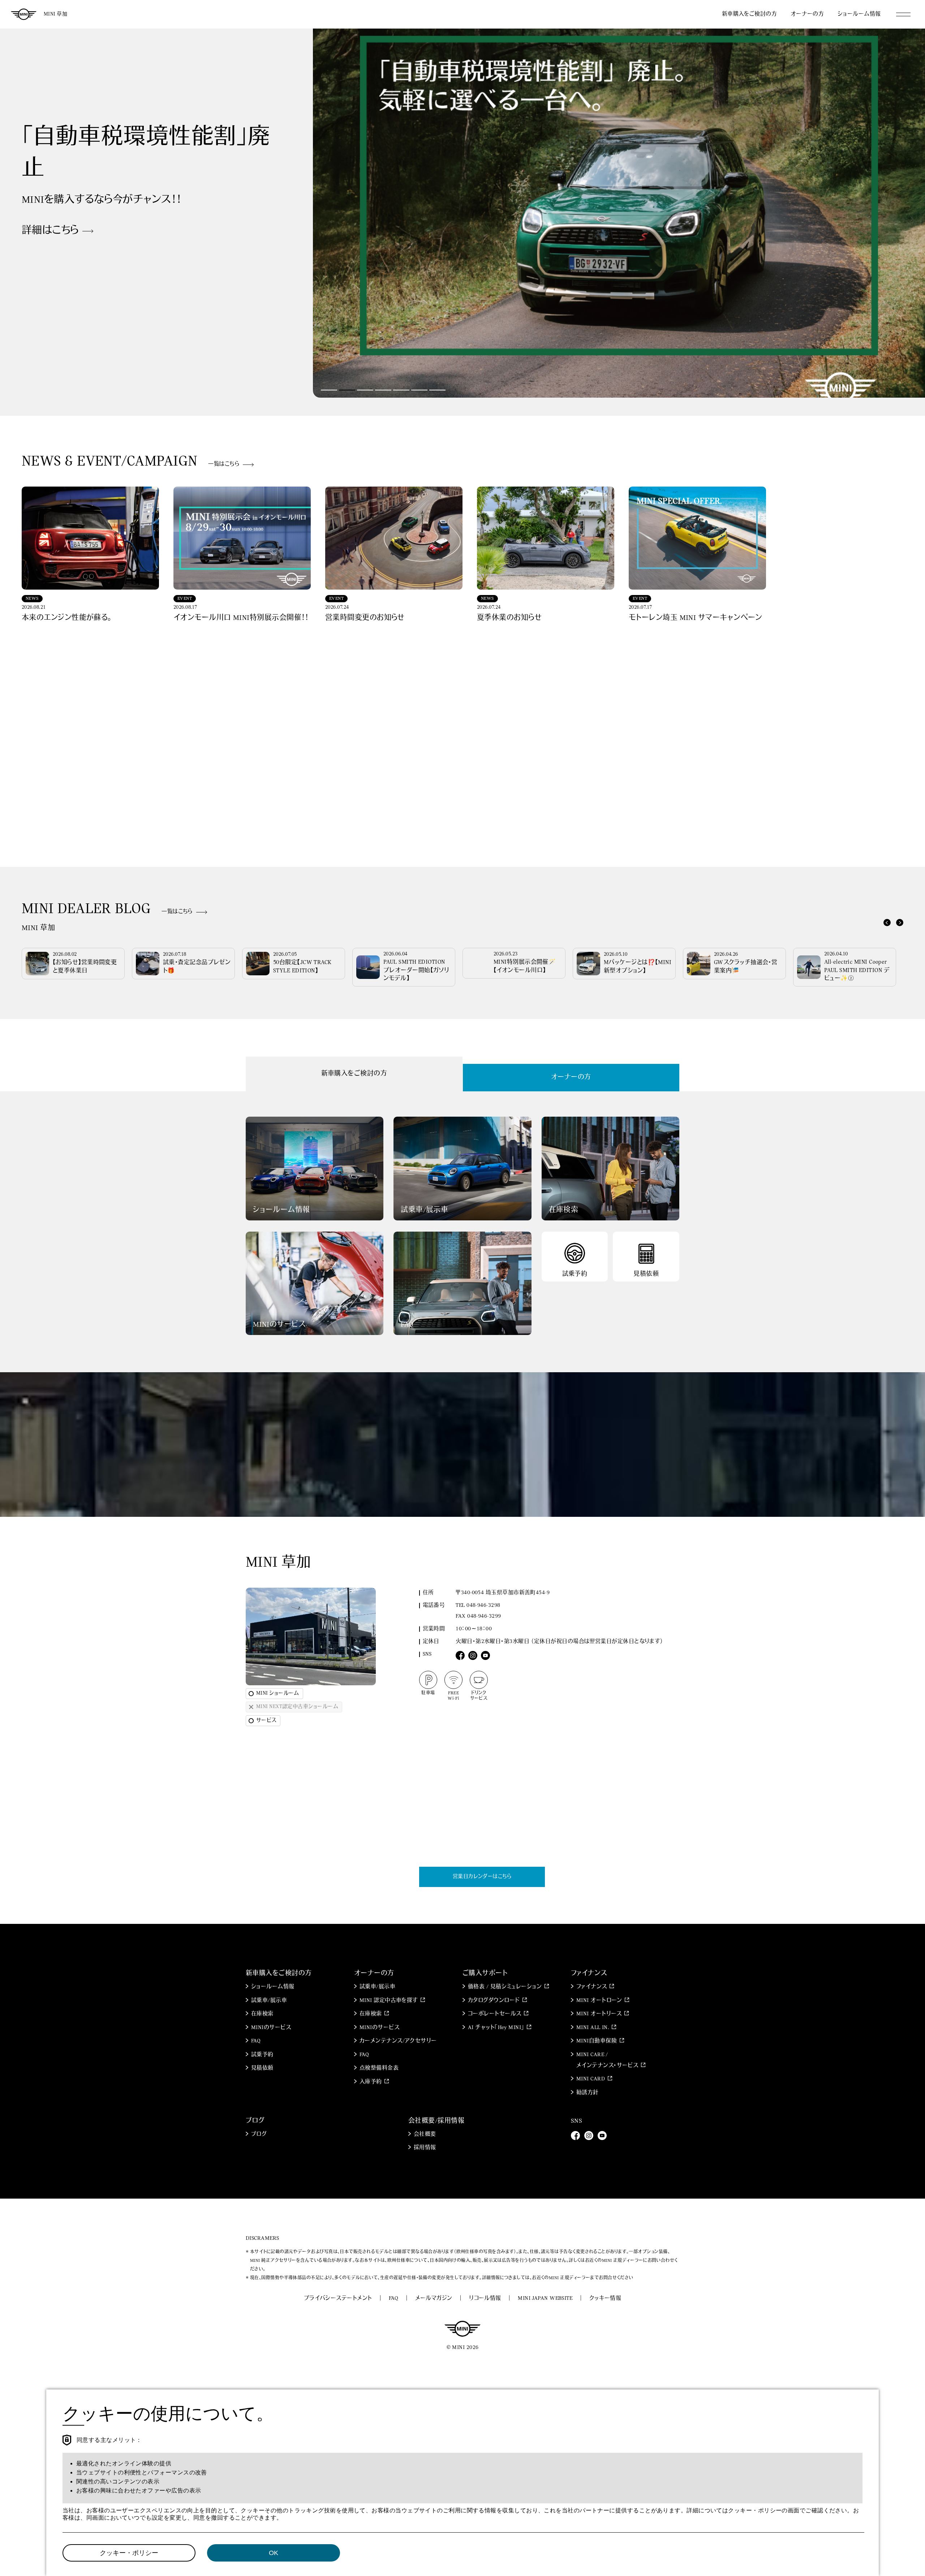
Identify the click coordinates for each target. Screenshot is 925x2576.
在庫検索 (262, 2014)
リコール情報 (485, 2299)
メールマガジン (434, 2299)
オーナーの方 (807, 14)
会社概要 (425, 2134)
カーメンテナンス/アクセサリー (398, 2041)
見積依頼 (262, 2068)
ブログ (259, 2134)
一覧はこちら (224, 464)
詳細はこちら (50, 252)
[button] (329, 390)
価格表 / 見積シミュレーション (505, 1987)
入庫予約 (371, 2082)
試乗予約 (262, 2055)
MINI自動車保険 (597, 2041)
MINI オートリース (599, 2014)
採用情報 (425, 2148)
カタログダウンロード (494, 2001)
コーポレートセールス (495, 2014)
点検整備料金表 (379, 2068)
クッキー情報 (605, 2299)
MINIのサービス (271, 2028)
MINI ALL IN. (593, 2028)
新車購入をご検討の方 (750, 14)
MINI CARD (591, 2079)
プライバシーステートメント (338, 2299)
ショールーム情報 (859, 14)
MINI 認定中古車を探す (389, 2001)
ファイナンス (592, 1987)
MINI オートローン (599, 2001)
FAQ (256, 2041)
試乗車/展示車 (269, 2001)
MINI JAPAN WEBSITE (545, 2299)
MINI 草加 (55, 14)
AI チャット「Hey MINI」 (496, 2028)
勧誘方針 (588, 2093)
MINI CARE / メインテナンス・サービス (607, 2060)
